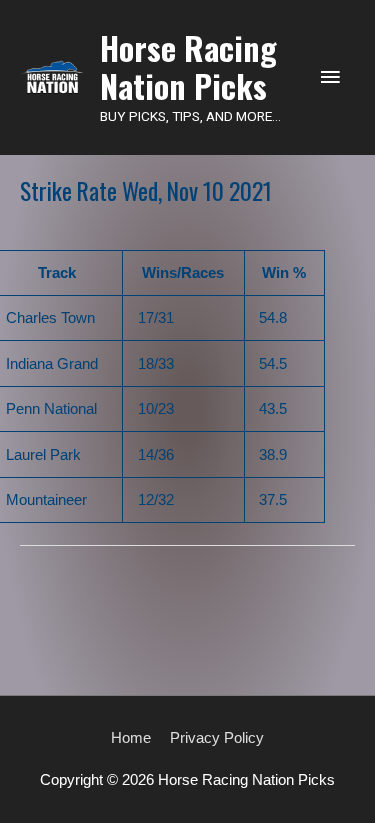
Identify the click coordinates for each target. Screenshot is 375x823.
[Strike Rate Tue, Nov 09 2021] (187, 587)
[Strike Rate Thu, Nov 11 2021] (187, 647)
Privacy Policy (217, 738)
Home (131, 738)
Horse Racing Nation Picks (188, 66)
